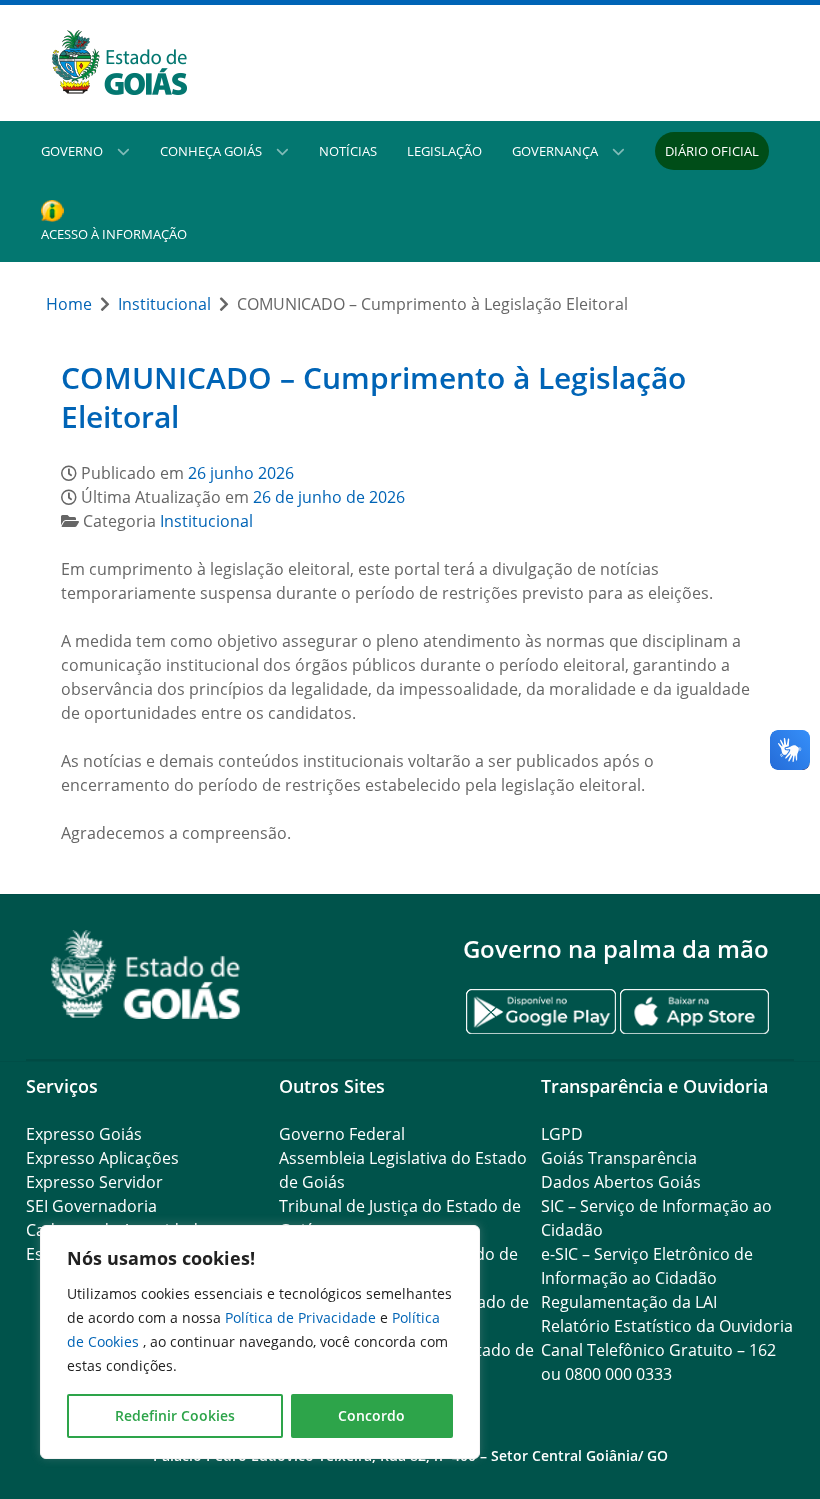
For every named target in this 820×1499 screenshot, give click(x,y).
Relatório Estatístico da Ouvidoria (667, 1326)
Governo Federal (342, 1134)
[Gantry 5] (146, 974)
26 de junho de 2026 (329, 497)
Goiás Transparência (619, 1158)
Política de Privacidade (302, 1317)
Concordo (371, 1415)
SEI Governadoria (91, 1206)
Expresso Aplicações (102, 1158)
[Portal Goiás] (218, 63)
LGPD (562, 1134)
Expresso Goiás (84, 1134)
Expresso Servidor (94, 1182)
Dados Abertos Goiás (621, 1182)
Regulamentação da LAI (629, 1302)
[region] (260, 1342)
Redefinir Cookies (175, 1415)
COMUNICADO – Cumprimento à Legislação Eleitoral (373, 397)
